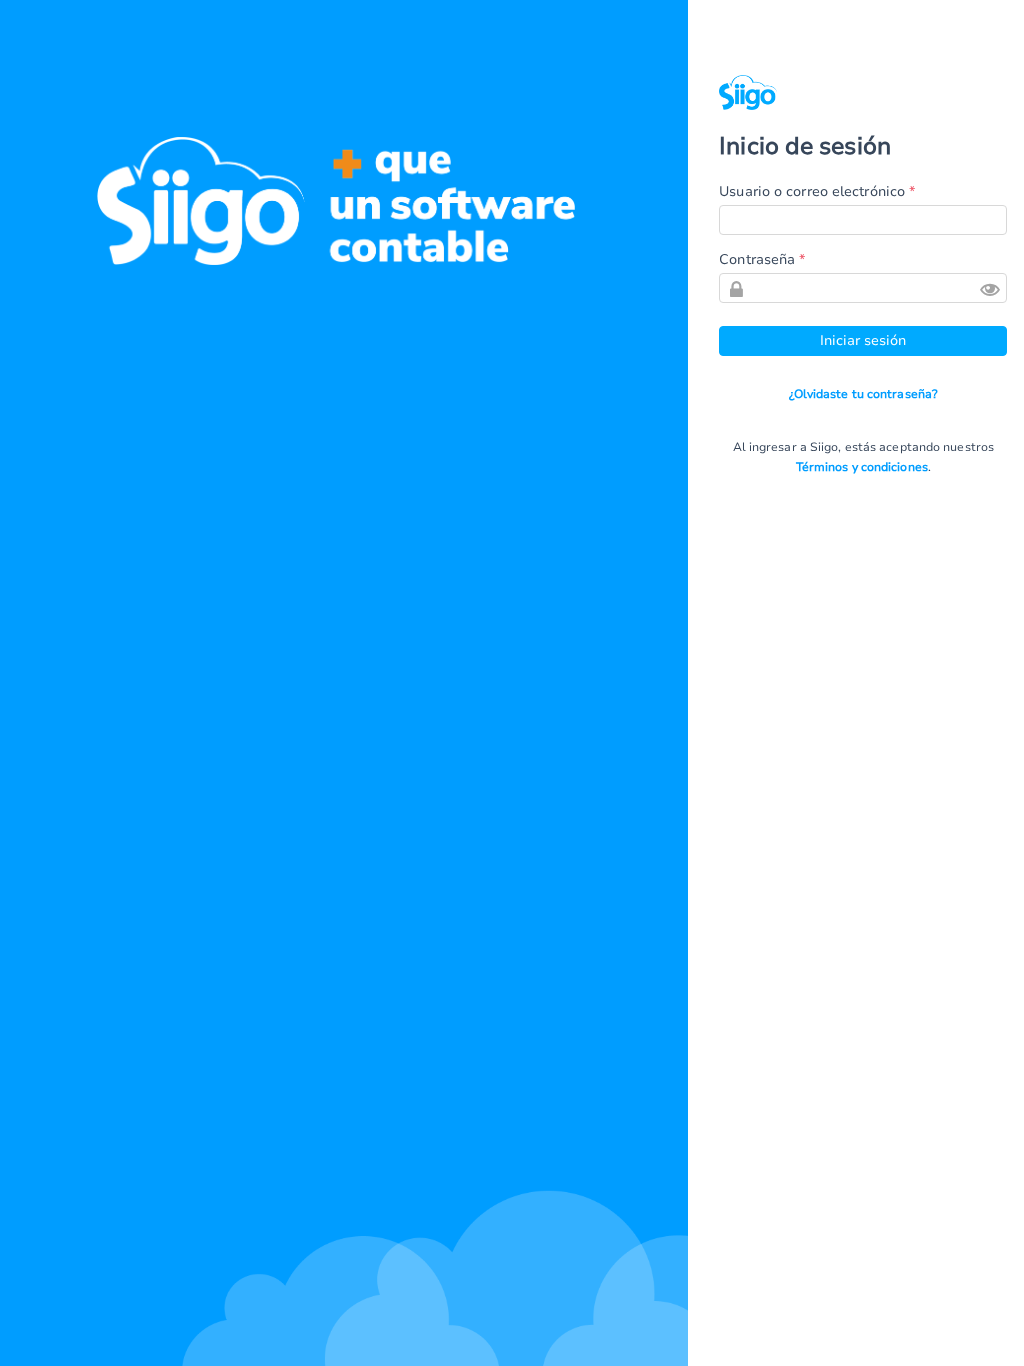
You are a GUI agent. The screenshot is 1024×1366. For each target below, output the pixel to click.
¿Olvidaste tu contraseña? (864, 394)
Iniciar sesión (863, 340)
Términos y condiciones (862, 467)
